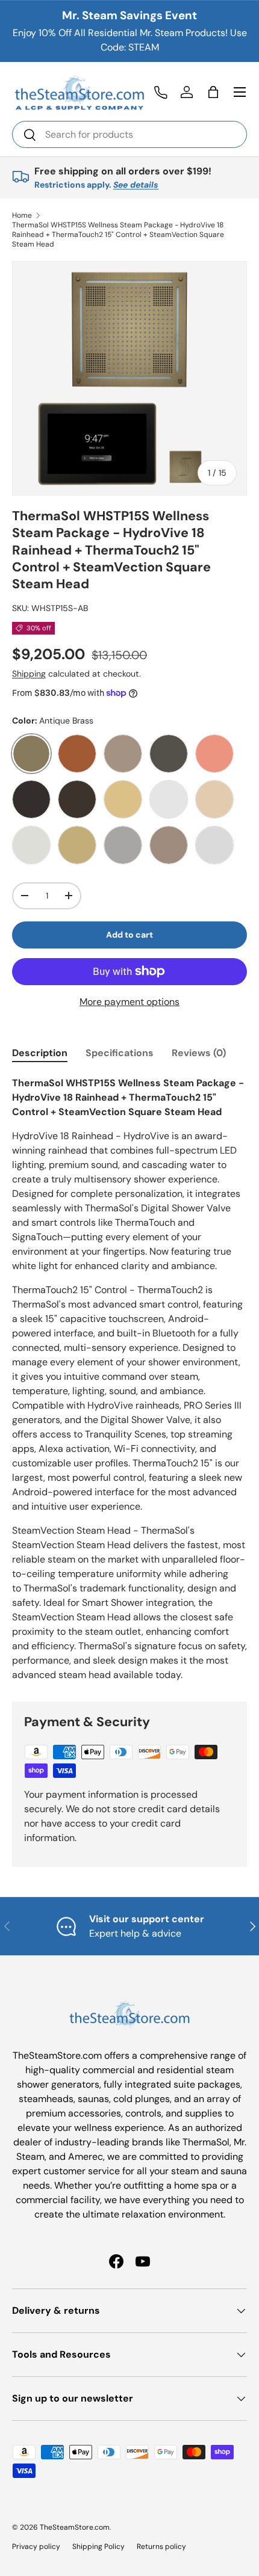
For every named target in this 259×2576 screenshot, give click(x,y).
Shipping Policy (98, 2547)
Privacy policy (36, 2547)
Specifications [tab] (120, 1053)
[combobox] (129, 134)
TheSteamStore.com (75, 2527)
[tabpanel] (129, 1379)
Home (22, 215)
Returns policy (161, 2547)
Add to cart (129, 935)
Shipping (29, 674)
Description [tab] (40, 1053)
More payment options (129, 1002)
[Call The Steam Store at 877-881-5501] (160, 92)
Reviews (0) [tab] (199, 1053)
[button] (213, 92)
